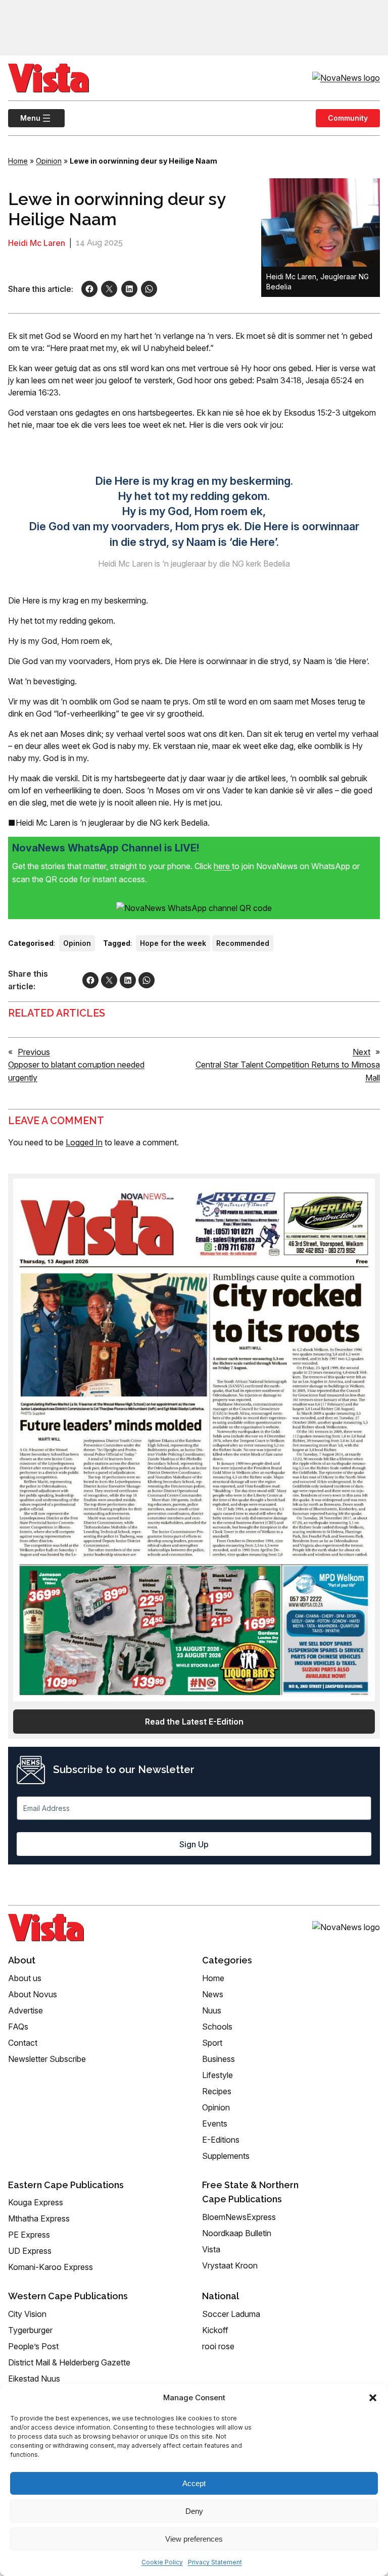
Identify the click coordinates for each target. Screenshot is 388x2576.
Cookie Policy (162, 2562)
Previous (34, 1052)
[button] (373, 2398)
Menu (24, 118)
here (223, 866)
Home (18, 161)
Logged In (84, 1142)
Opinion (49, 161)
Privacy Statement (215, 2562)
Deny (194, 2511)
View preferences (194, 2539)
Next (361, 1052)
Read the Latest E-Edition (194, 1722)
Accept (194, 2483)
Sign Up (194, 1844)
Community (348, 118)
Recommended (243, 943)
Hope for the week (173, 943)
